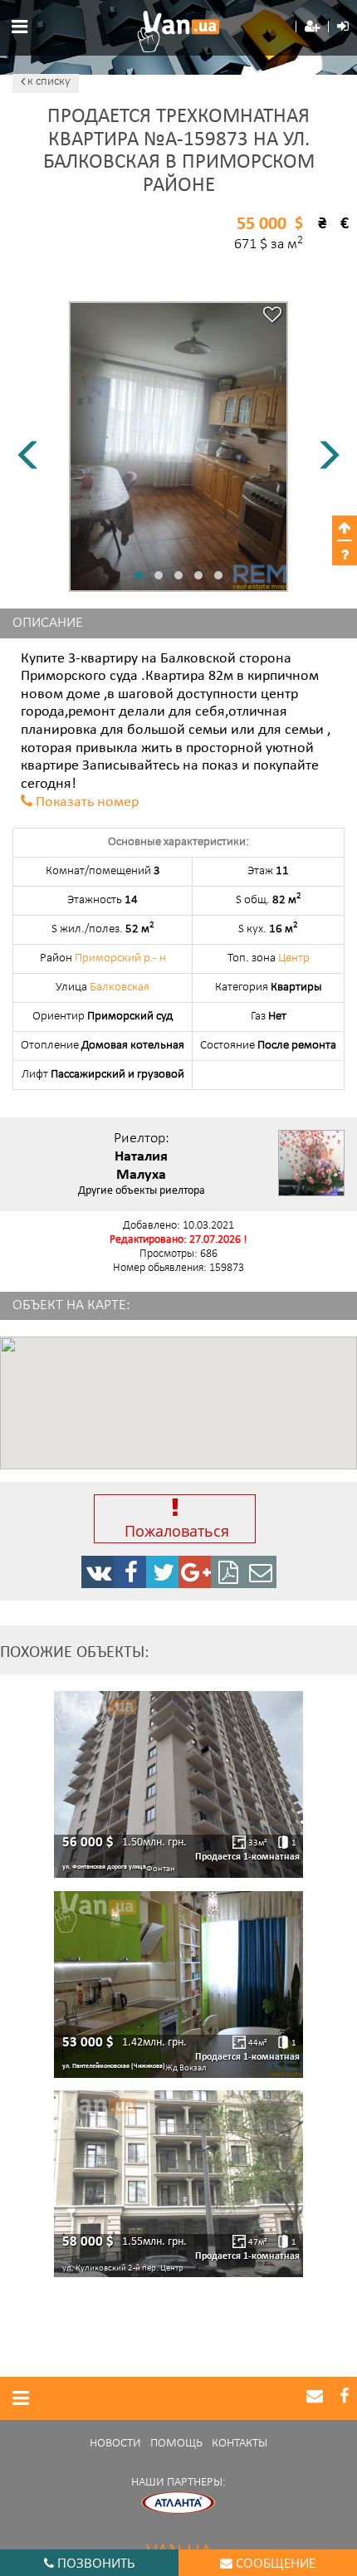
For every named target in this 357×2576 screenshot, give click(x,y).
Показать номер (87, 803)
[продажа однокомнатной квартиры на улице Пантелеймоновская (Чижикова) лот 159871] (178, 1985)
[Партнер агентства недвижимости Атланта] (178, 2503)
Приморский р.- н (120, 958)
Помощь (176, 2444)
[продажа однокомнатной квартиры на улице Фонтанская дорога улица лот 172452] (178, 1784)
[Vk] (98, 1572)
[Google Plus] (195, 1572)
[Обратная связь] (260, 1572)
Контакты (240, 2444)
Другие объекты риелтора (142, 1191)
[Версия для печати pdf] (227, 1572)
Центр (294, 958)
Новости (115, 2444)
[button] (312, 27)
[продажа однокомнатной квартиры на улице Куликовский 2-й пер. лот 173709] (178, 2184)
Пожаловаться (175, 1531)
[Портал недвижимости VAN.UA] (178, 32)
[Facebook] (130, 1572)
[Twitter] (163, 1572)
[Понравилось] (272, 317)
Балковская (120, 987)
